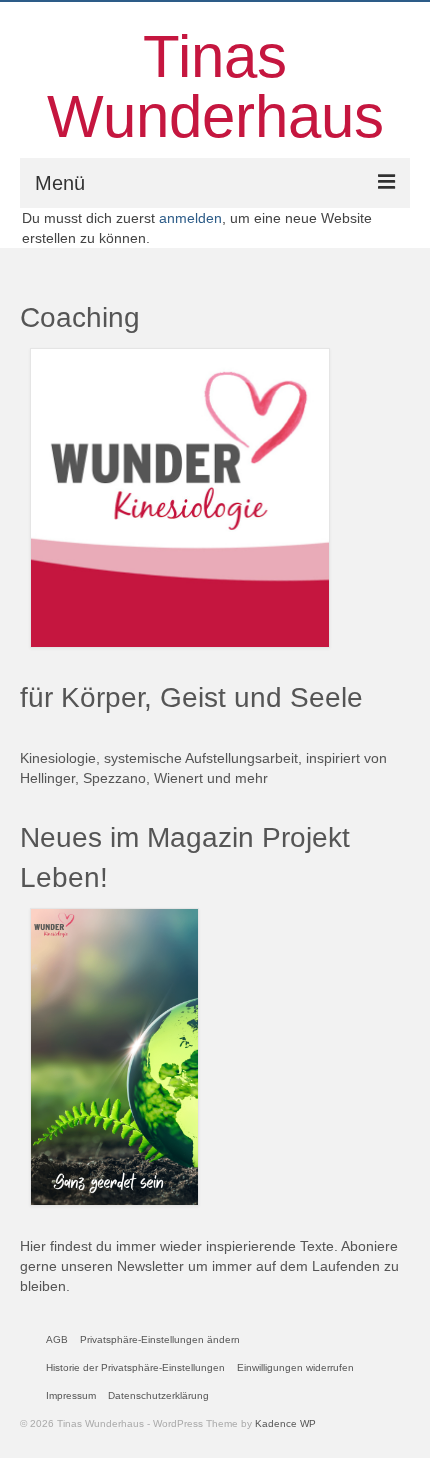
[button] (160, 1340)
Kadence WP (285, 1423)
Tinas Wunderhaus (215, 86)
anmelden (190, 218)
